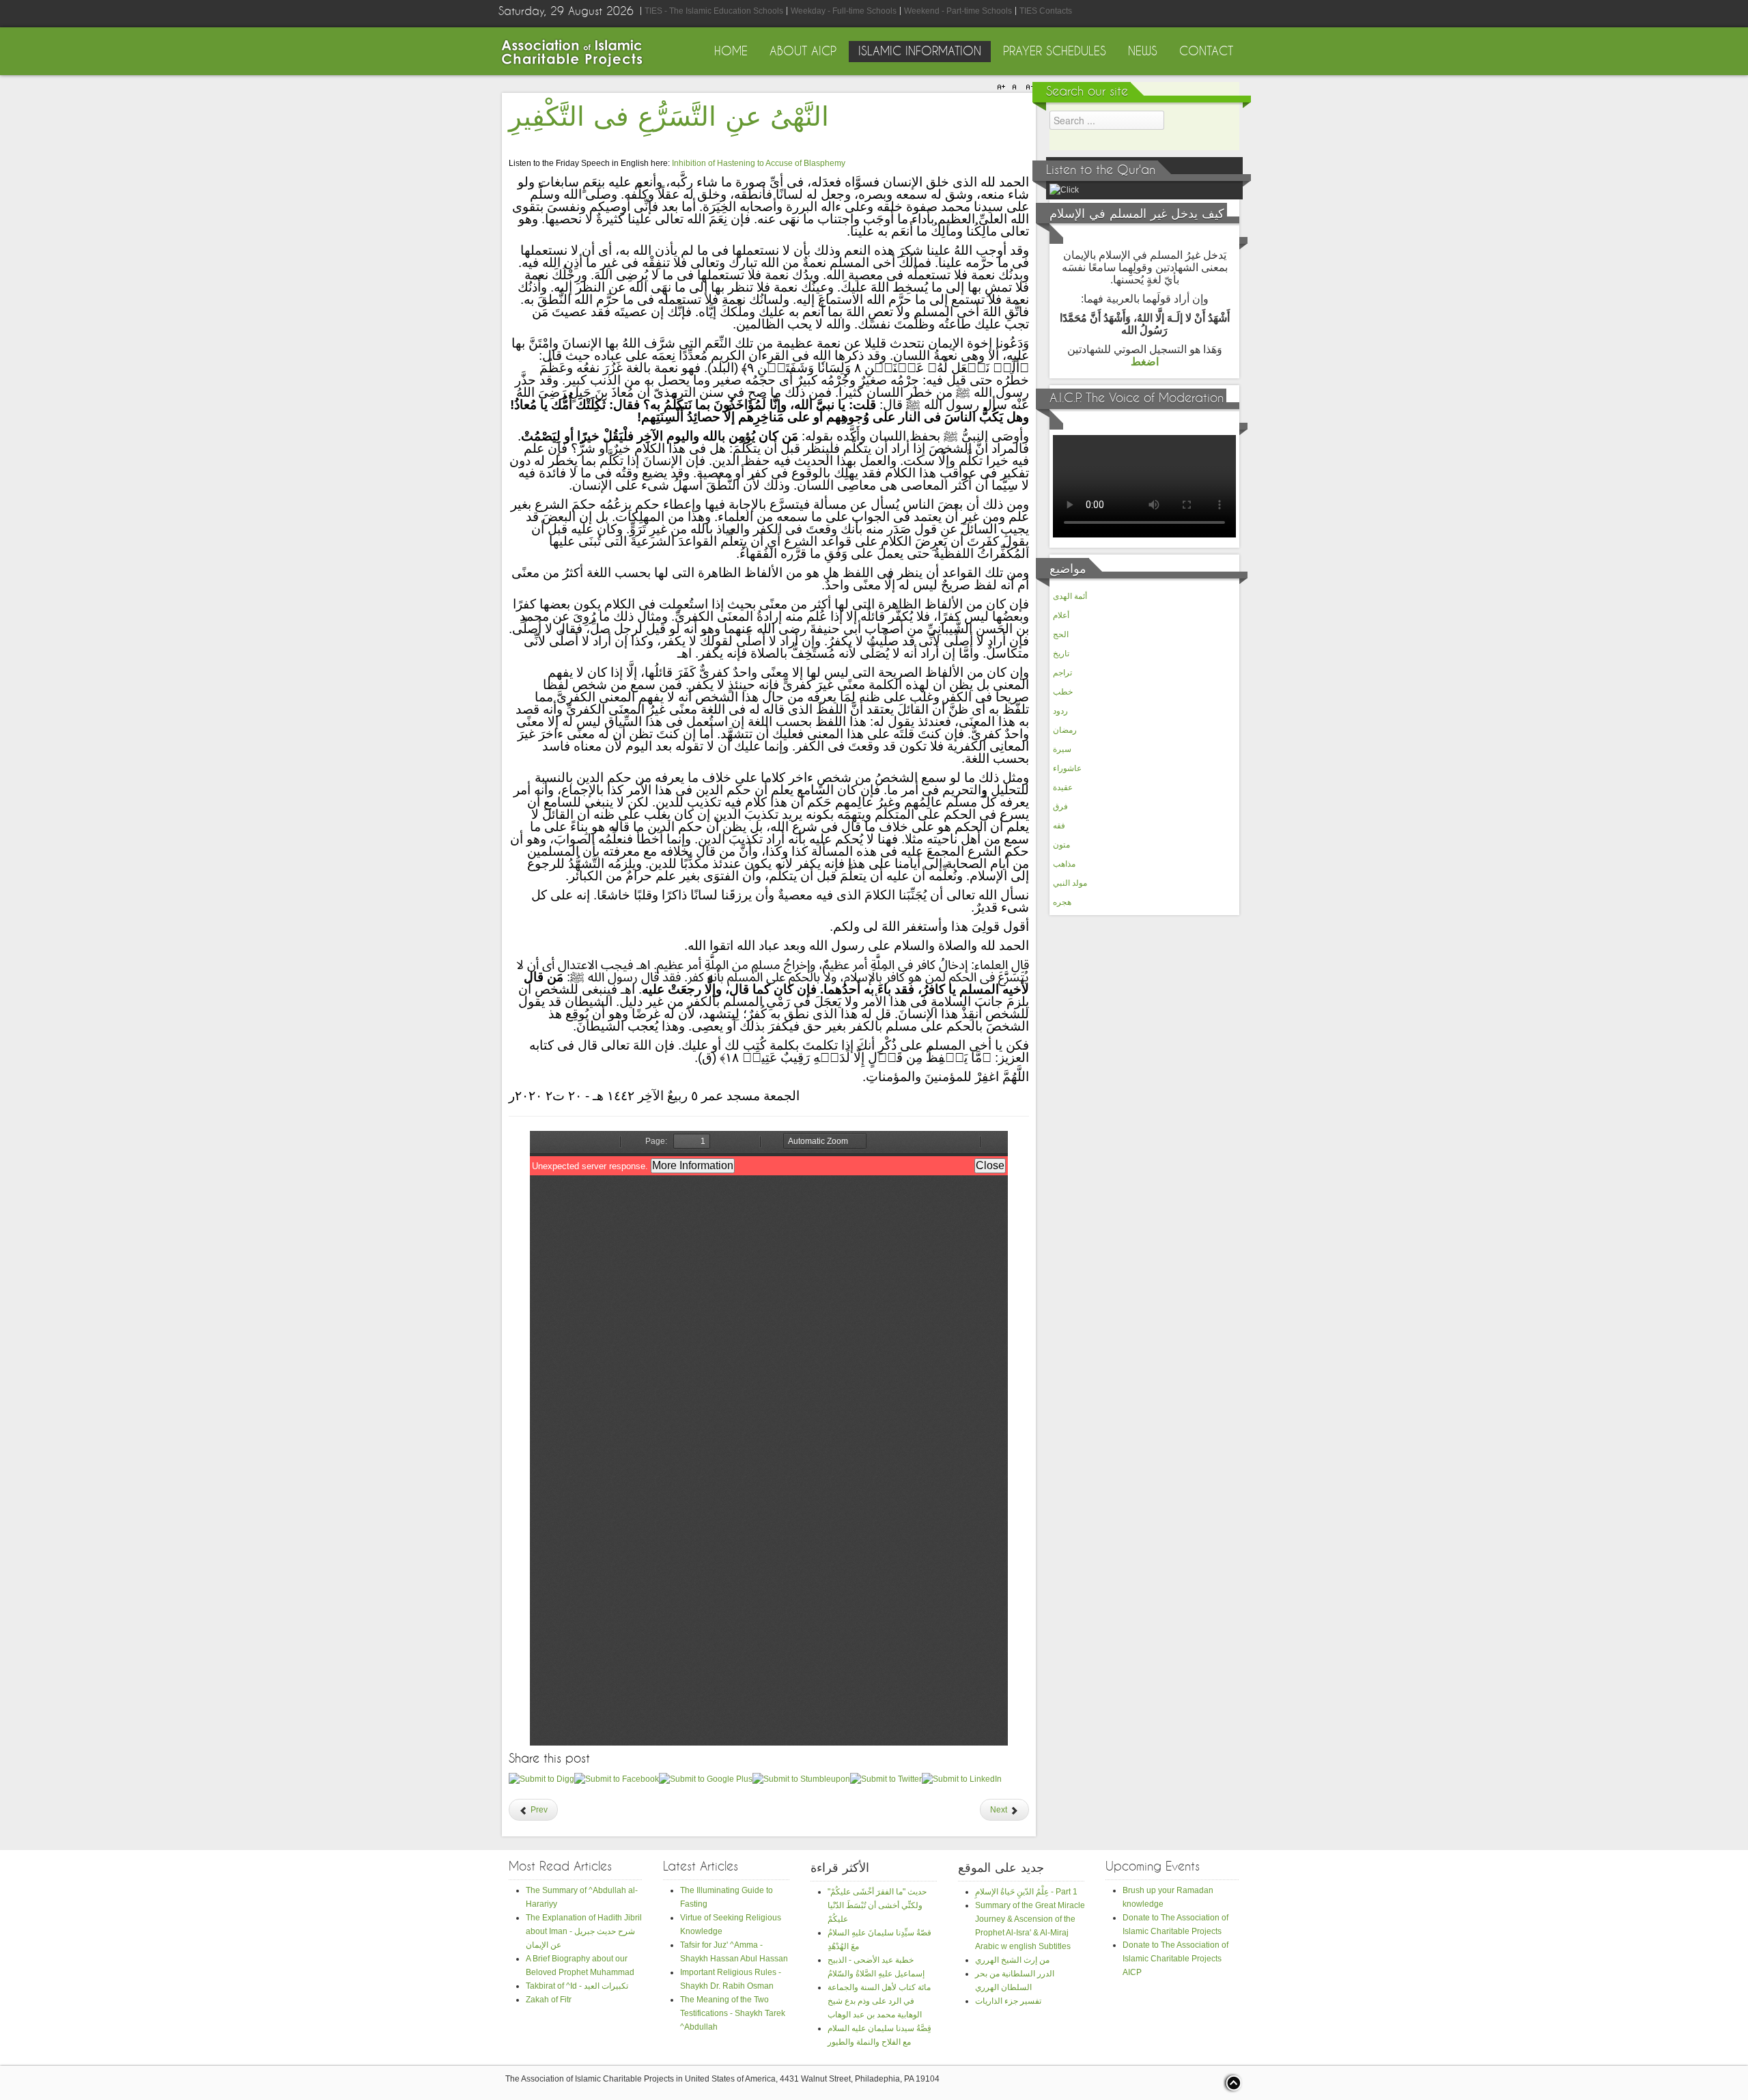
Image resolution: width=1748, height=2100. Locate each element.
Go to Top (1232, 2083)
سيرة (1062, 749)
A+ (1003, 87)
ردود (1060, 711)
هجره (1062, 902)
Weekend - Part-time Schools (958, 11)
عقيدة (1063, 787)
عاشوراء (1067, 768)
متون (1061, 845)
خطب (1063, 692)
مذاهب (1064, 864)
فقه (1059, 826)
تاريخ (1061, 654)
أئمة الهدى (1070, 596)
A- (1028, 87)
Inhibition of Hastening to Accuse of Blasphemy (759, 163)
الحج (1061, 634)
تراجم (1062, 673)
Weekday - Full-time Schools (844, 11)
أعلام (1061, 615)
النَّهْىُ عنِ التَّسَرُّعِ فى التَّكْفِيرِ (669, 117)
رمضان (1065, 730)
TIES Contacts (1046, 11)
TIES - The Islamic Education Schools (714, 11)
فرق (1060, 807)
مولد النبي (1070, 883)
